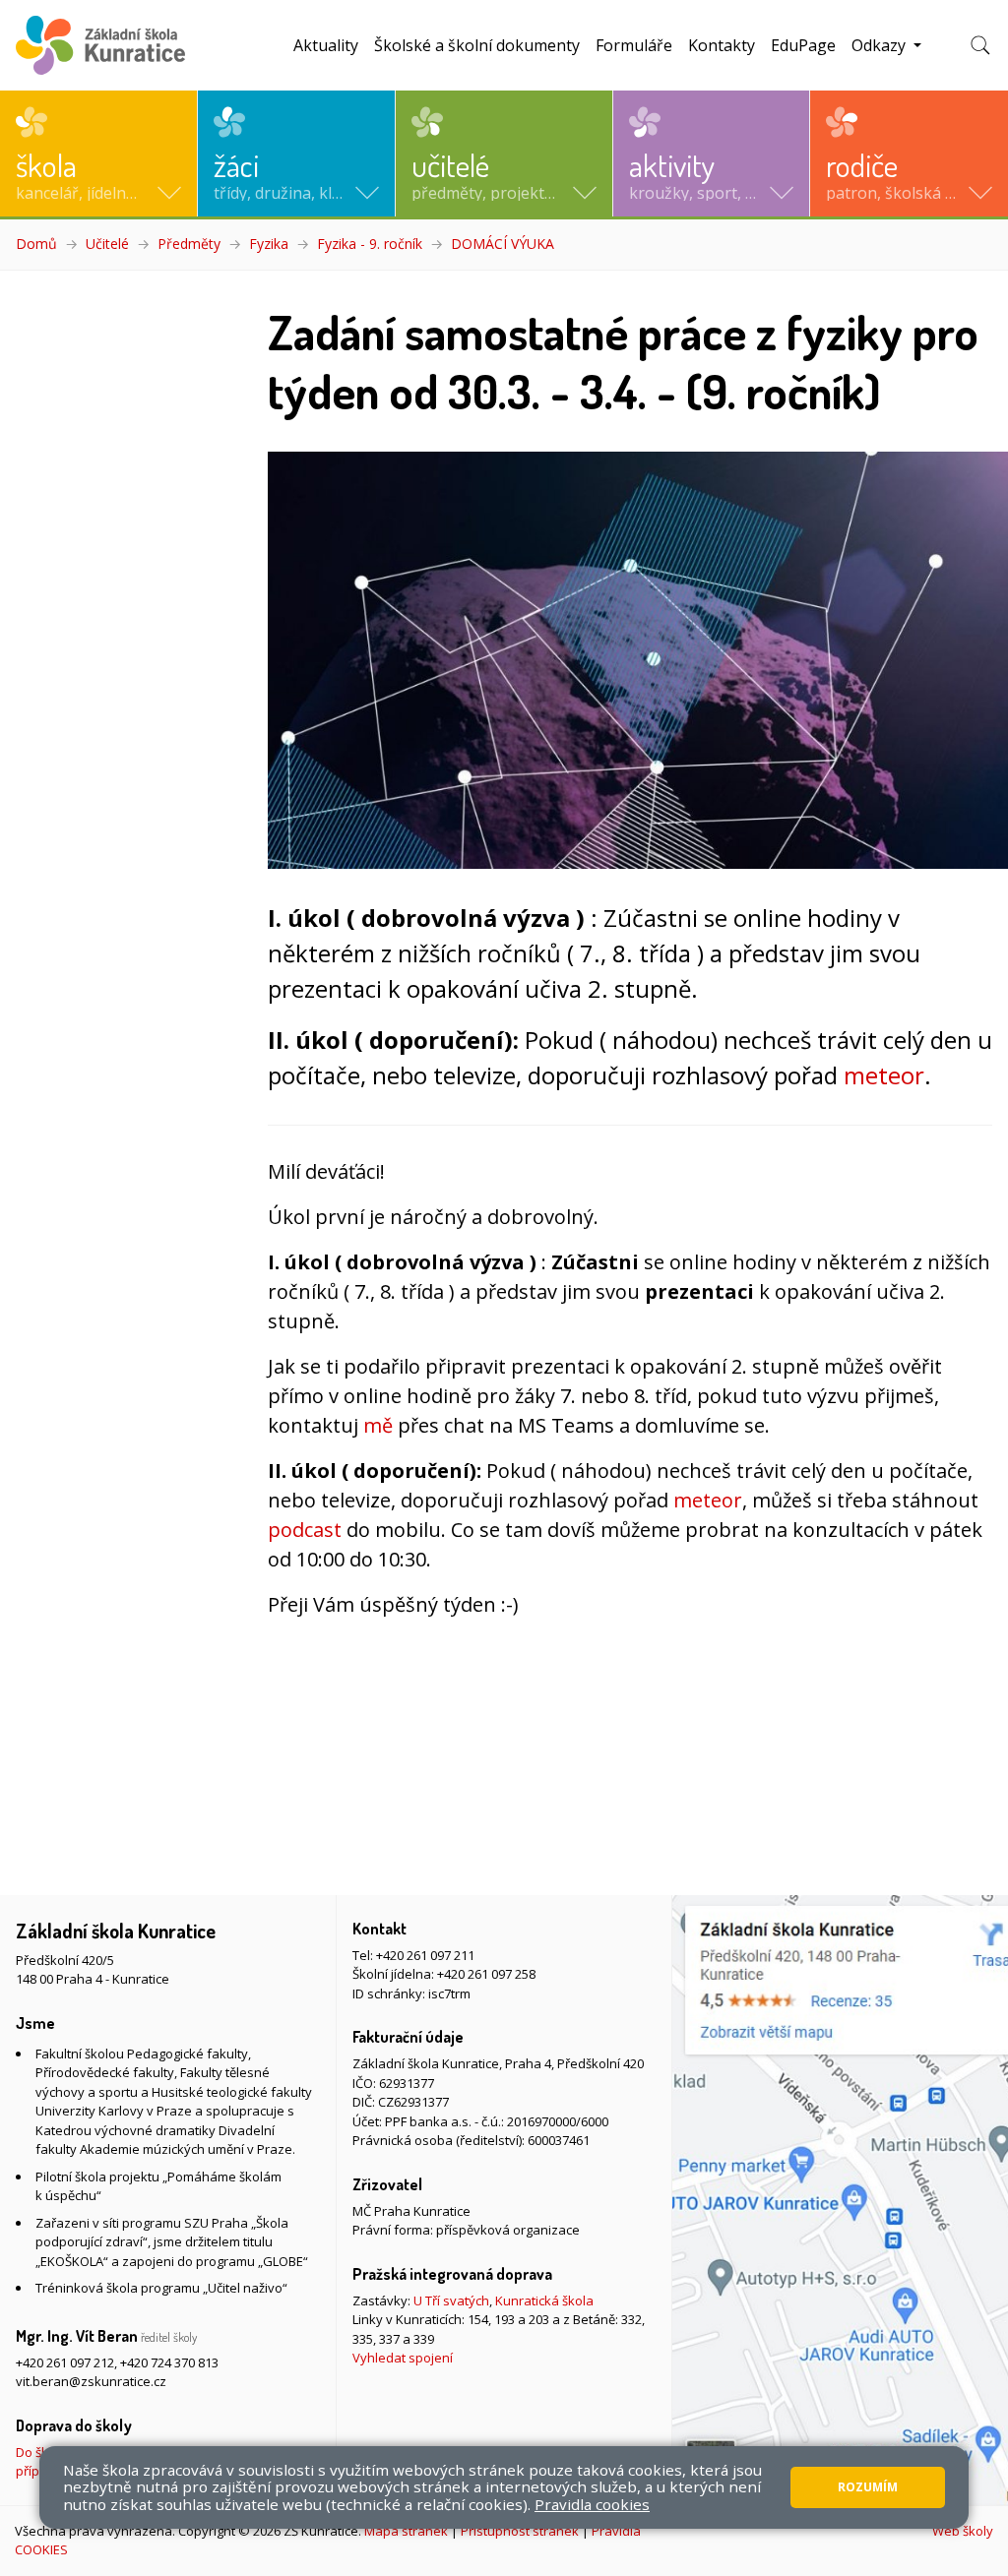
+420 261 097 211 (425, 1955)
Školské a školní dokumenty (477, 45)
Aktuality (326, 45)
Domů (36, 244)
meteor (884, 1075)
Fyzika (269, 244)
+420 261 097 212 (65, 2362)
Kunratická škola (544, 2300)
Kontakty (722, 45)
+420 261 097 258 (486, 1974)
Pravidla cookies (592, 2504)
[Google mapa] (840, 2200)
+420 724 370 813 (169, 2362)
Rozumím (868, 2487)
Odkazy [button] (881, 45)
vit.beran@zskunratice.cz (91, 2381)
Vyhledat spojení (403, 2358)
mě (378, 1425)
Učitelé (107, 244)
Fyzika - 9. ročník (370, 244)
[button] (98, 153)
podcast (305, 1530)
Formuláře (634, 45)
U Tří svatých (451, 2300)
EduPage (803, 45)
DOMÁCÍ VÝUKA (503, 244)
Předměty (189, 244)
